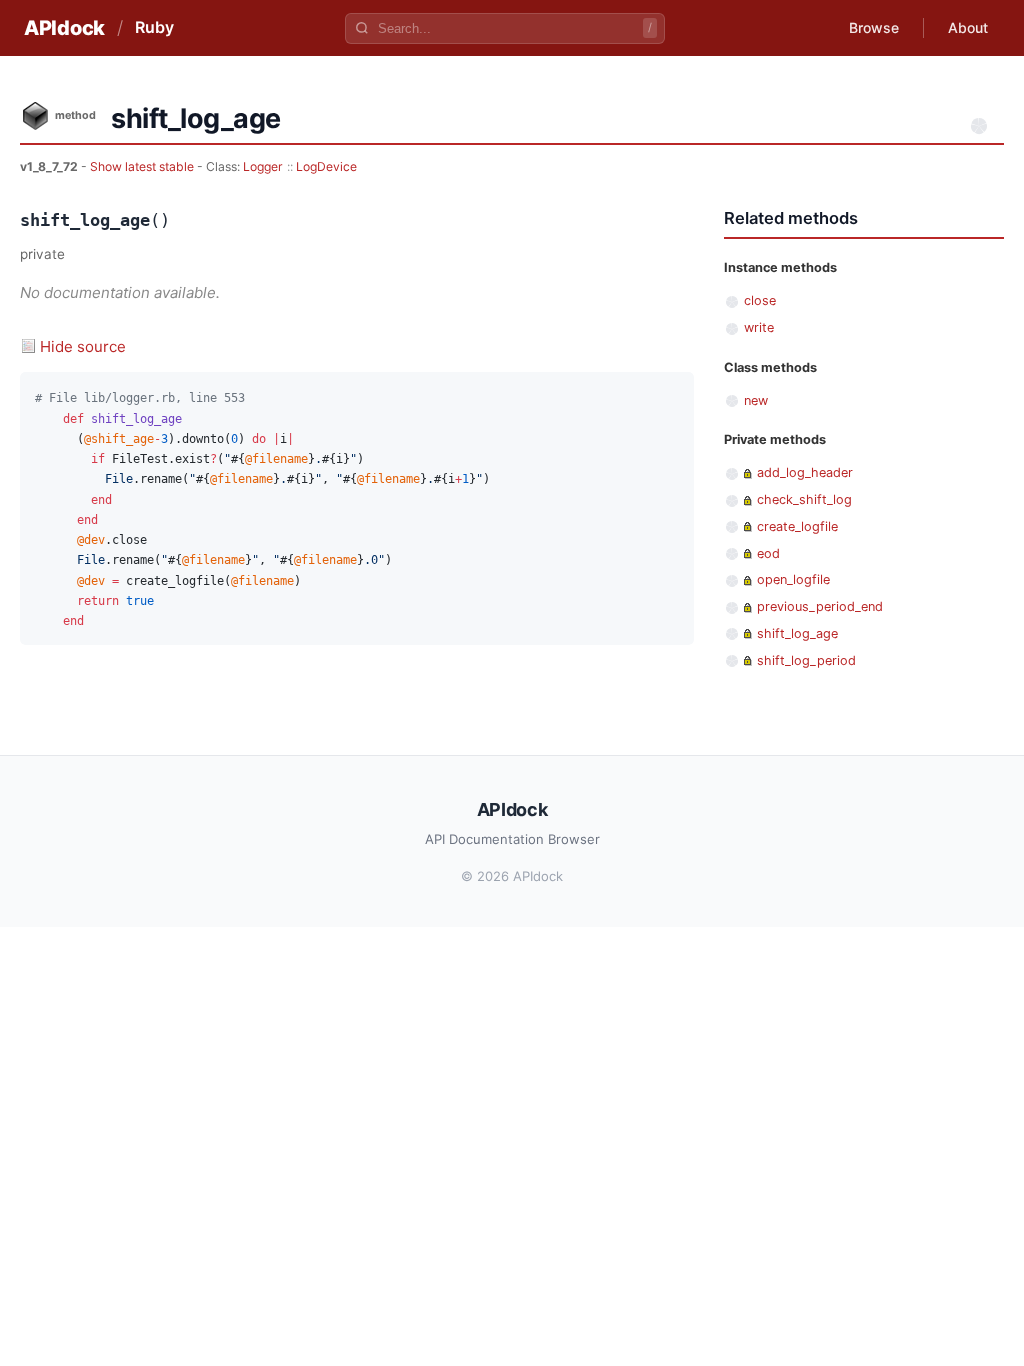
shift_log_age (797, 633)
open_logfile (793, 579)
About (968, 27)
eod (768, 553)
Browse (874, 27)
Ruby (154, 27)
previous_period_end (820, 606)
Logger (263, 166)
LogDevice (326, 166)
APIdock (64, 28)
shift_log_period (806, 660)
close (760, 300)
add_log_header (805, 472)
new (756, 400)
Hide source (83, 346)
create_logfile (797, 526)
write (759, 327)
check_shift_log (804, 499)
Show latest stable (143, 166)
